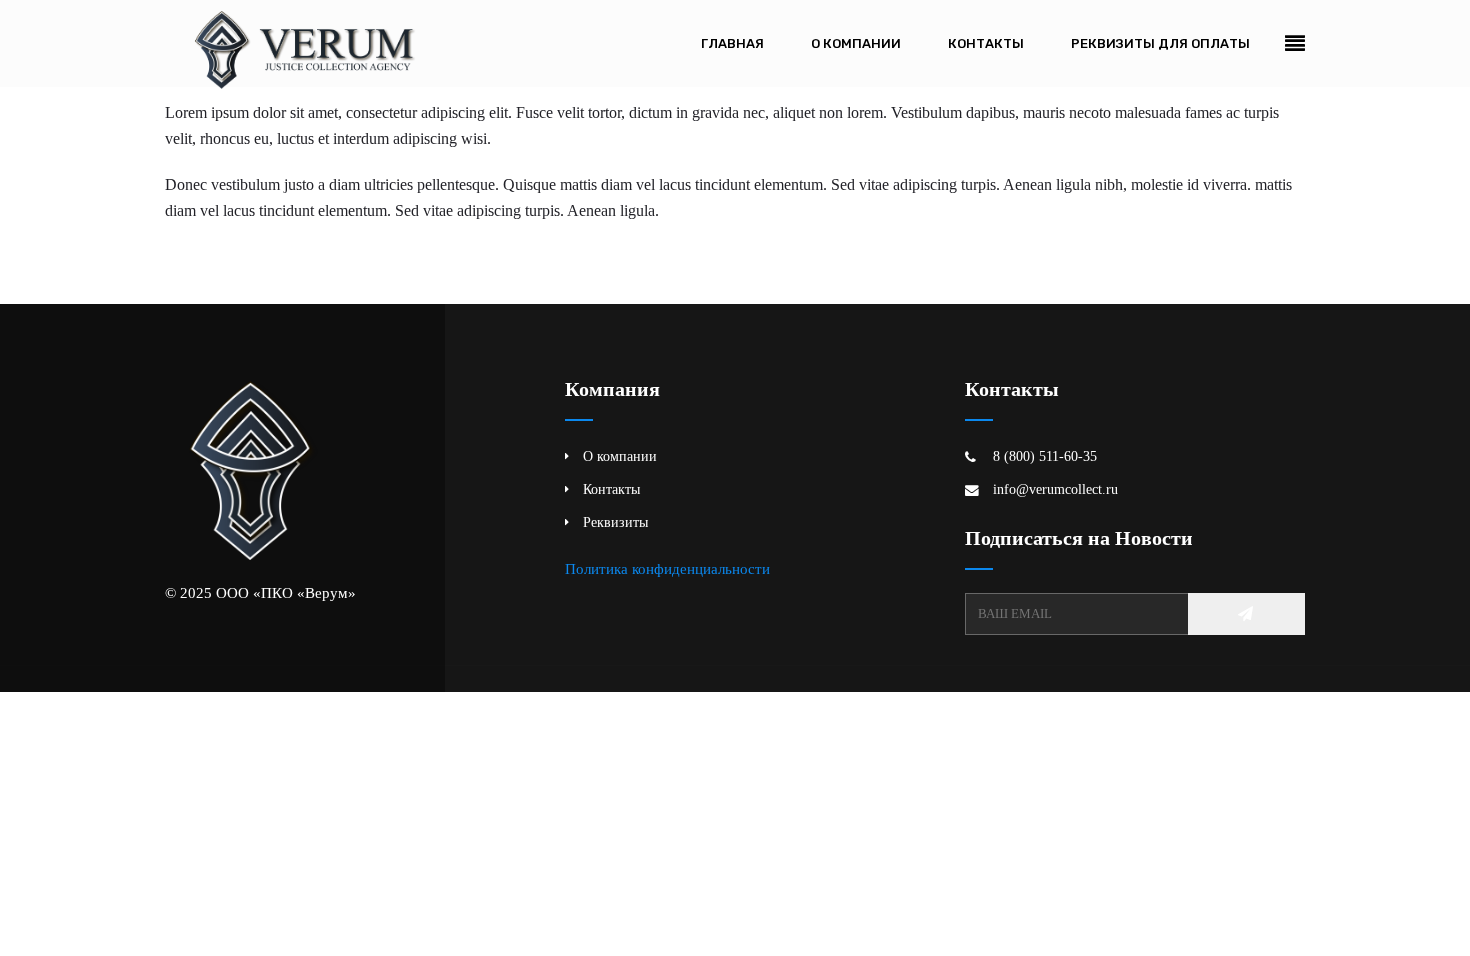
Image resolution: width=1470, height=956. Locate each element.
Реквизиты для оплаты (1160, 43)
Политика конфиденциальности (667, 568)
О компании (856, 43)
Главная (732, 43)
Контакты (986, 43)
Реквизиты (615, 522)
